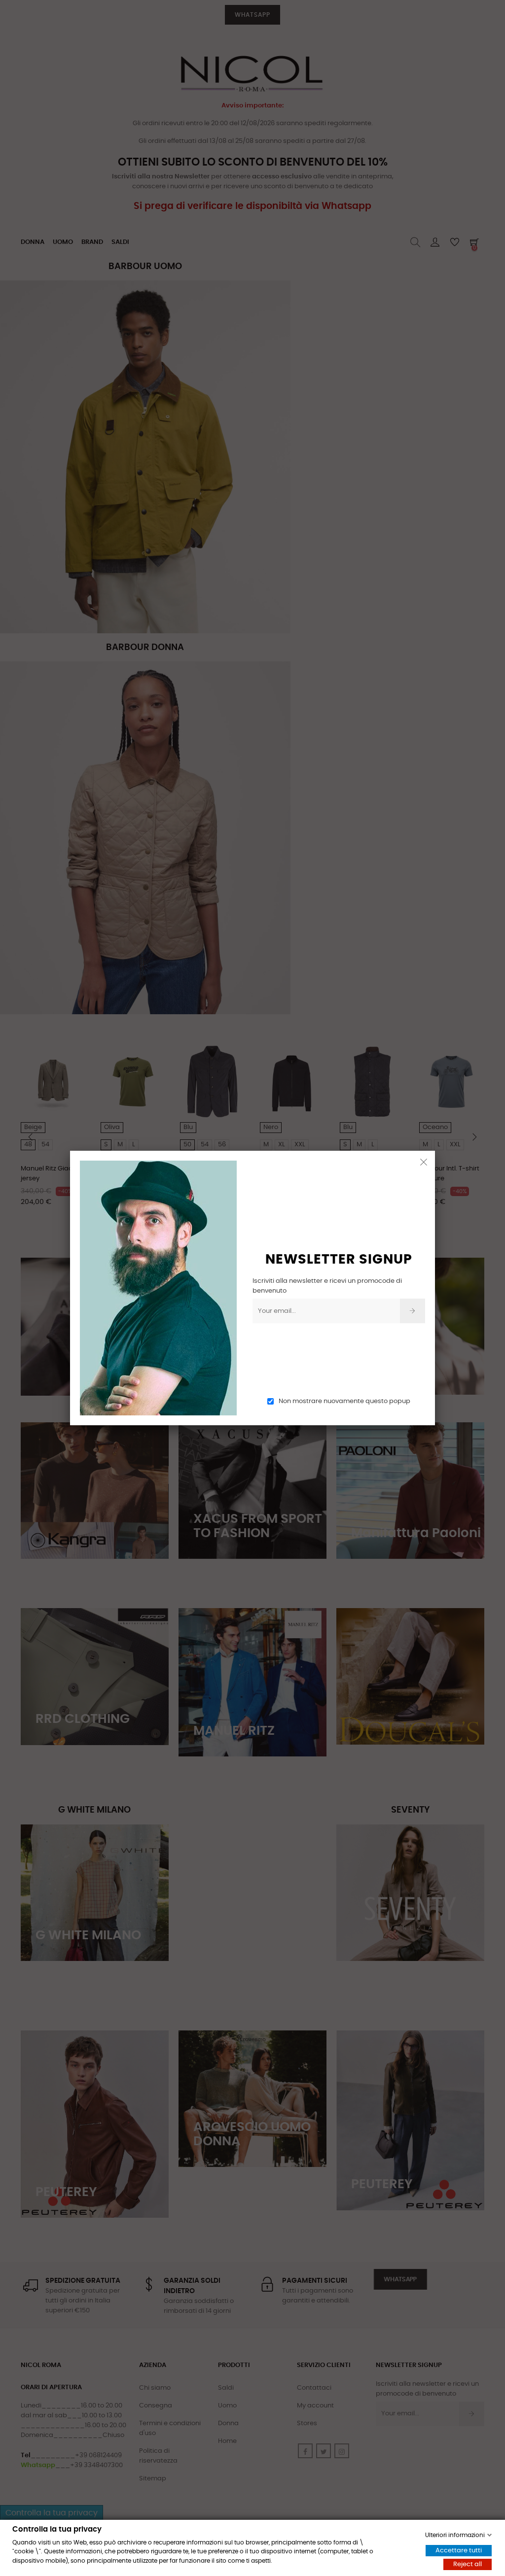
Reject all (468, 2564)
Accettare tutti (459, 2551)
